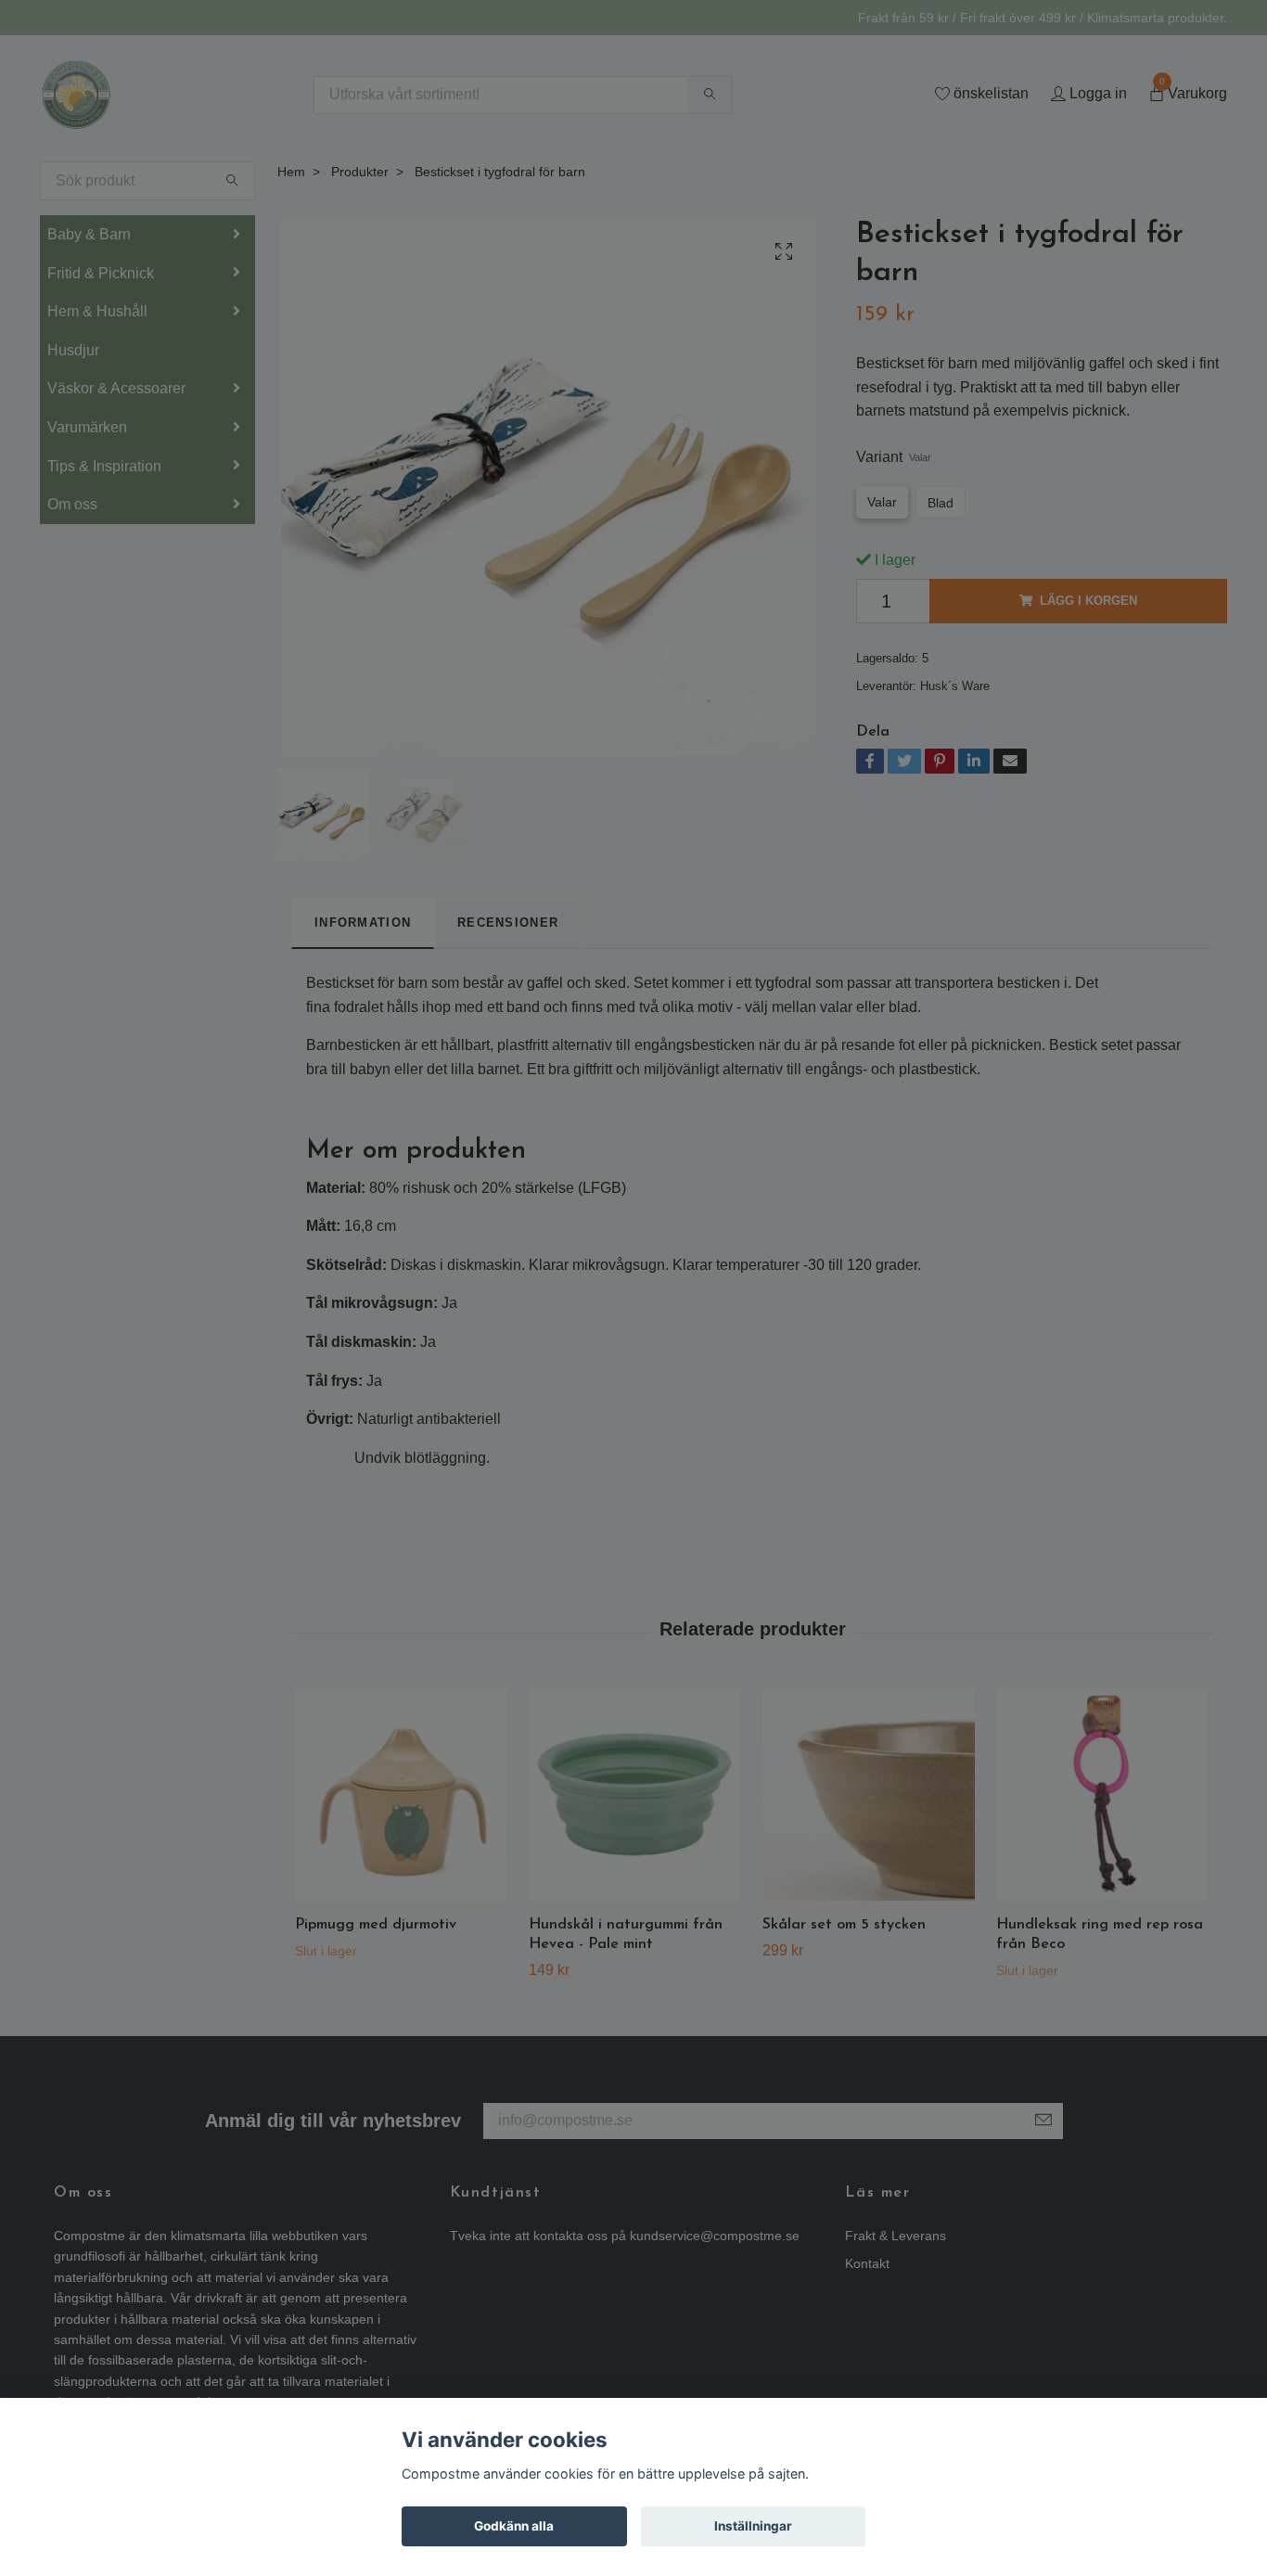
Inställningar (753, 2526)
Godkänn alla (514, 2526)
